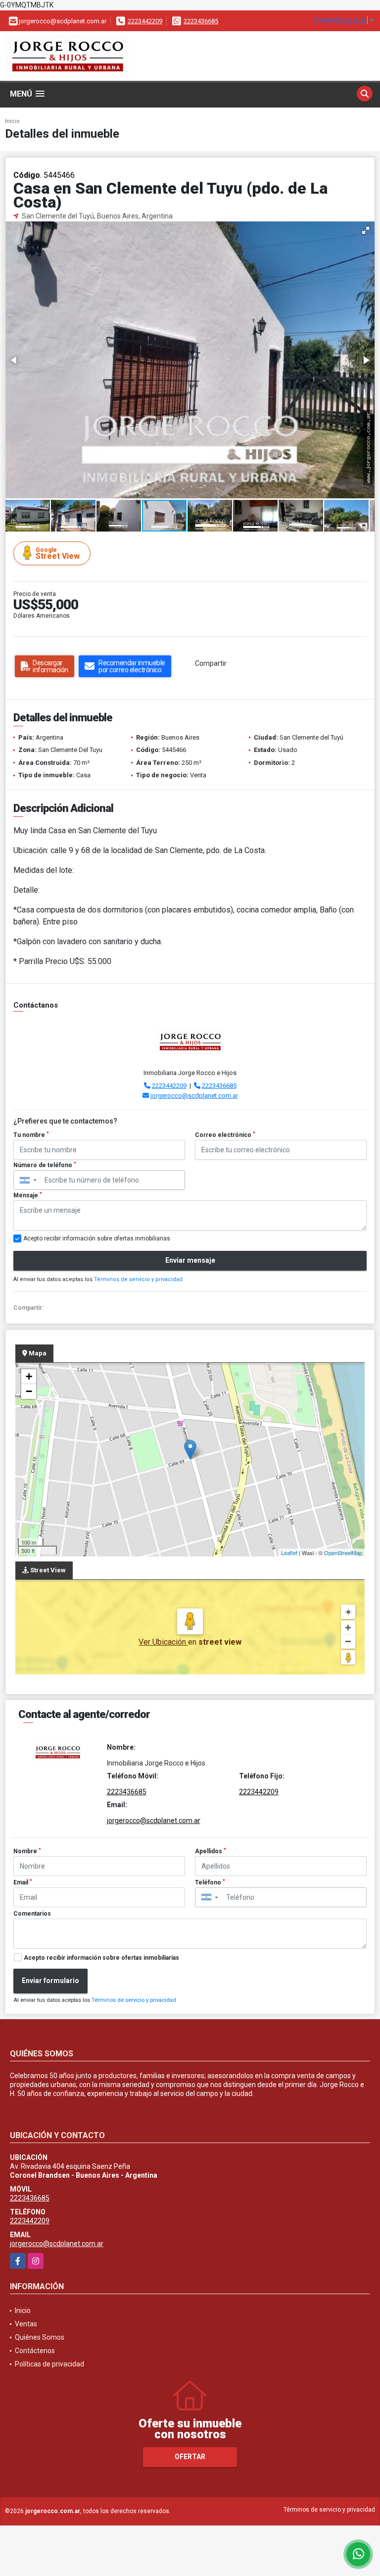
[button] (366, 230)
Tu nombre (31, 1135)
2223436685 (201, 21)
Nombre (27, 1851)
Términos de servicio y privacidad (138, 1279)
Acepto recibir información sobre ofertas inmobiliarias (101, 1958)
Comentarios (32, 1914)
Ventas (26, 2324)
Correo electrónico (225, 1135)
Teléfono (210, 1882)
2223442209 (145, 21)
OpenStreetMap (343, 1553)
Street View (58, 554)
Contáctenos (35, 2351)
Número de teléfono (45, 1165)
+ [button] (29, 1376)
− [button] (29, 1391)
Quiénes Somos (40, 2337)
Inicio (12, 121)
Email (23, 1882)
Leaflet (289, 1553)
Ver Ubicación (163, 1642)
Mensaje (28, 1195)
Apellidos (211, 1851)
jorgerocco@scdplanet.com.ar (194, 1096)
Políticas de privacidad (49, 2364)
